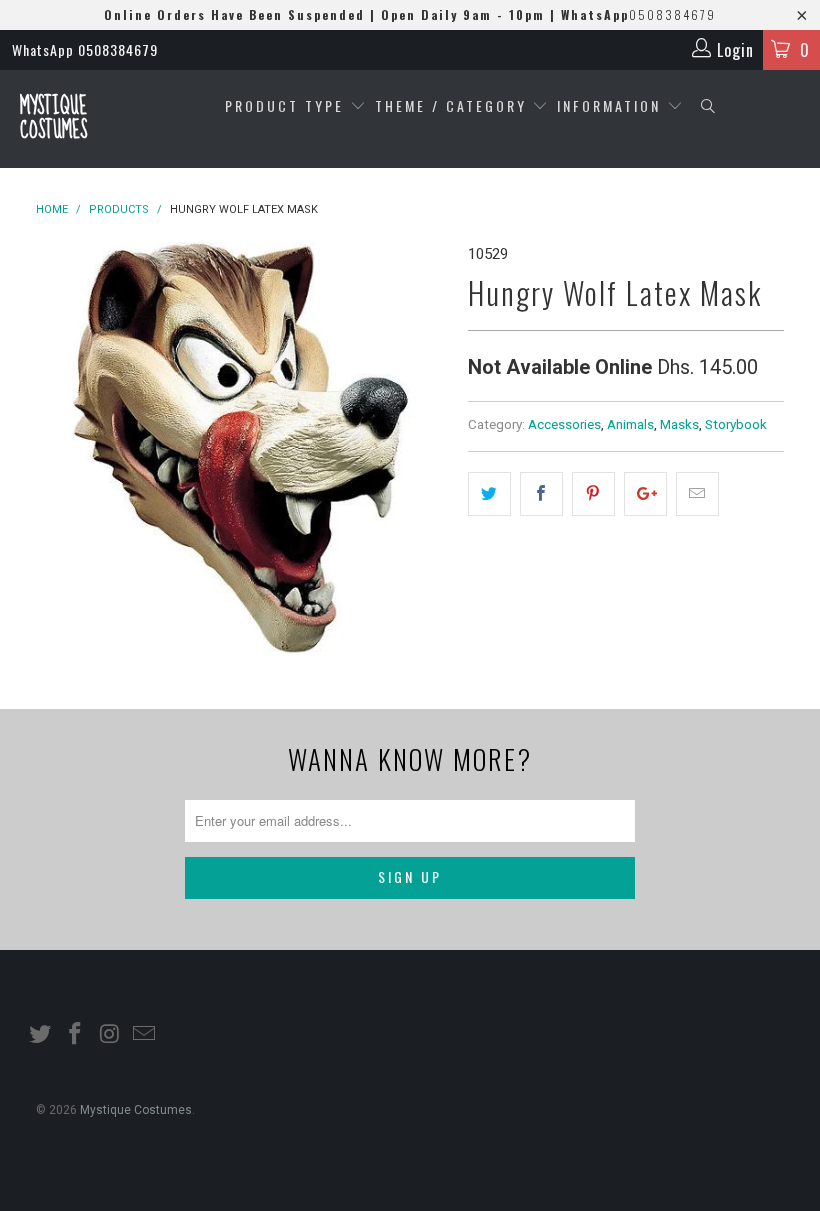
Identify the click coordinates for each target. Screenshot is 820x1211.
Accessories (564, 424)
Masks (679, 424)
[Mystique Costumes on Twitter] (41, 1035)
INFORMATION (612, 105)
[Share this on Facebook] (541, 494)
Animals (630, 424)
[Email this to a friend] (697, 494)
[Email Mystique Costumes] (145, 1035)
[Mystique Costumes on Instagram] (110, 1035)
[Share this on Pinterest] (593, 494)
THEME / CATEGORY (451, 105)
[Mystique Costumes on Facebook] (76, 1035)
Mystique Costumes (53, 118)
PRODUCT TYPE (287, 105)
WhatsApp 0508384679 (85, 49)
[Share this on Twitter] (489, 494)
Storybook (736, 424)
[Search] (708, 106)
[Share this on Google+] (645, 494)
